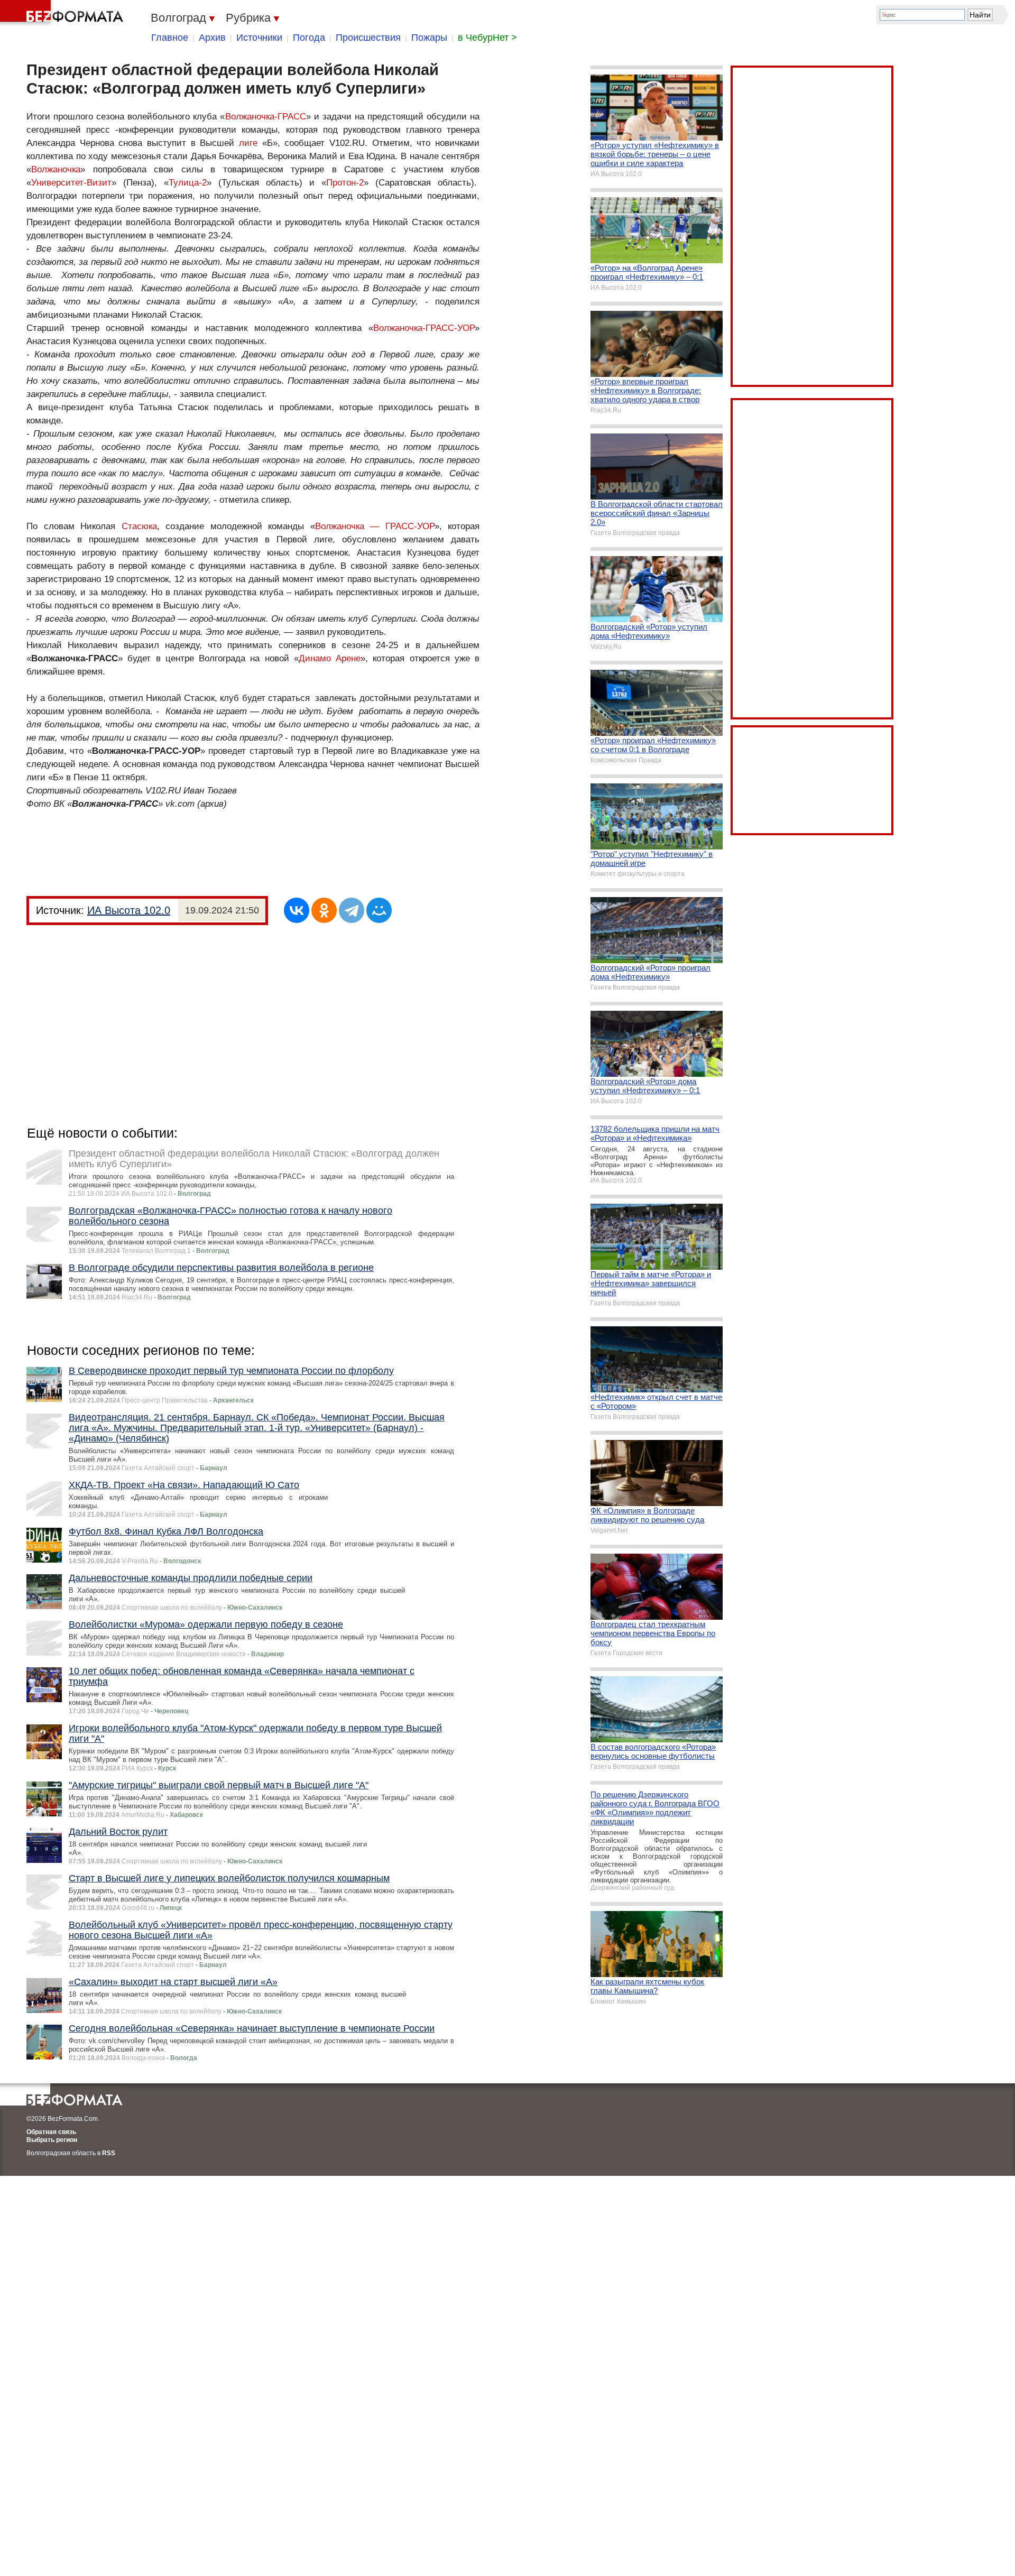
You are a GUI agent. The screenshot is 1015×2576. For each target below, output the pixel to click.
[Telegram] (352, 910)
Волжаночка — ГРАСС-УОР (375, 526)
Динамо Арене (330, 658)
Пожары (429, 38)
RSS (109, 2153)
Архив (212, 38)
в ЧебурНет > (487, 38)
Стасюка (139, 526)
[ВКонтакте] (297, 910)
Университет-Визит (71, 183)
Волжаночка (56, 169)
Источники (259, 38)
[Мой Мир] (379, 910)
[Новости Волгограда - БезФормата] (63, 13)
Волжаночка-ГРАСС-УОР (424, 328)
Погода (309, 38)
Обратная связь (51, 2132)
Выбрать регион (52, 2140)
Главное (170, 38)
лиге (248, 143)
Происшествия (368, 38)
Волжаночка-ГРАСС (266, 117)
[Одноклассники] (324, 910)
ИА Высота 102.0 (129, 910)
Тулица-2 (188, 183)
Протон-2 (345, 183)
